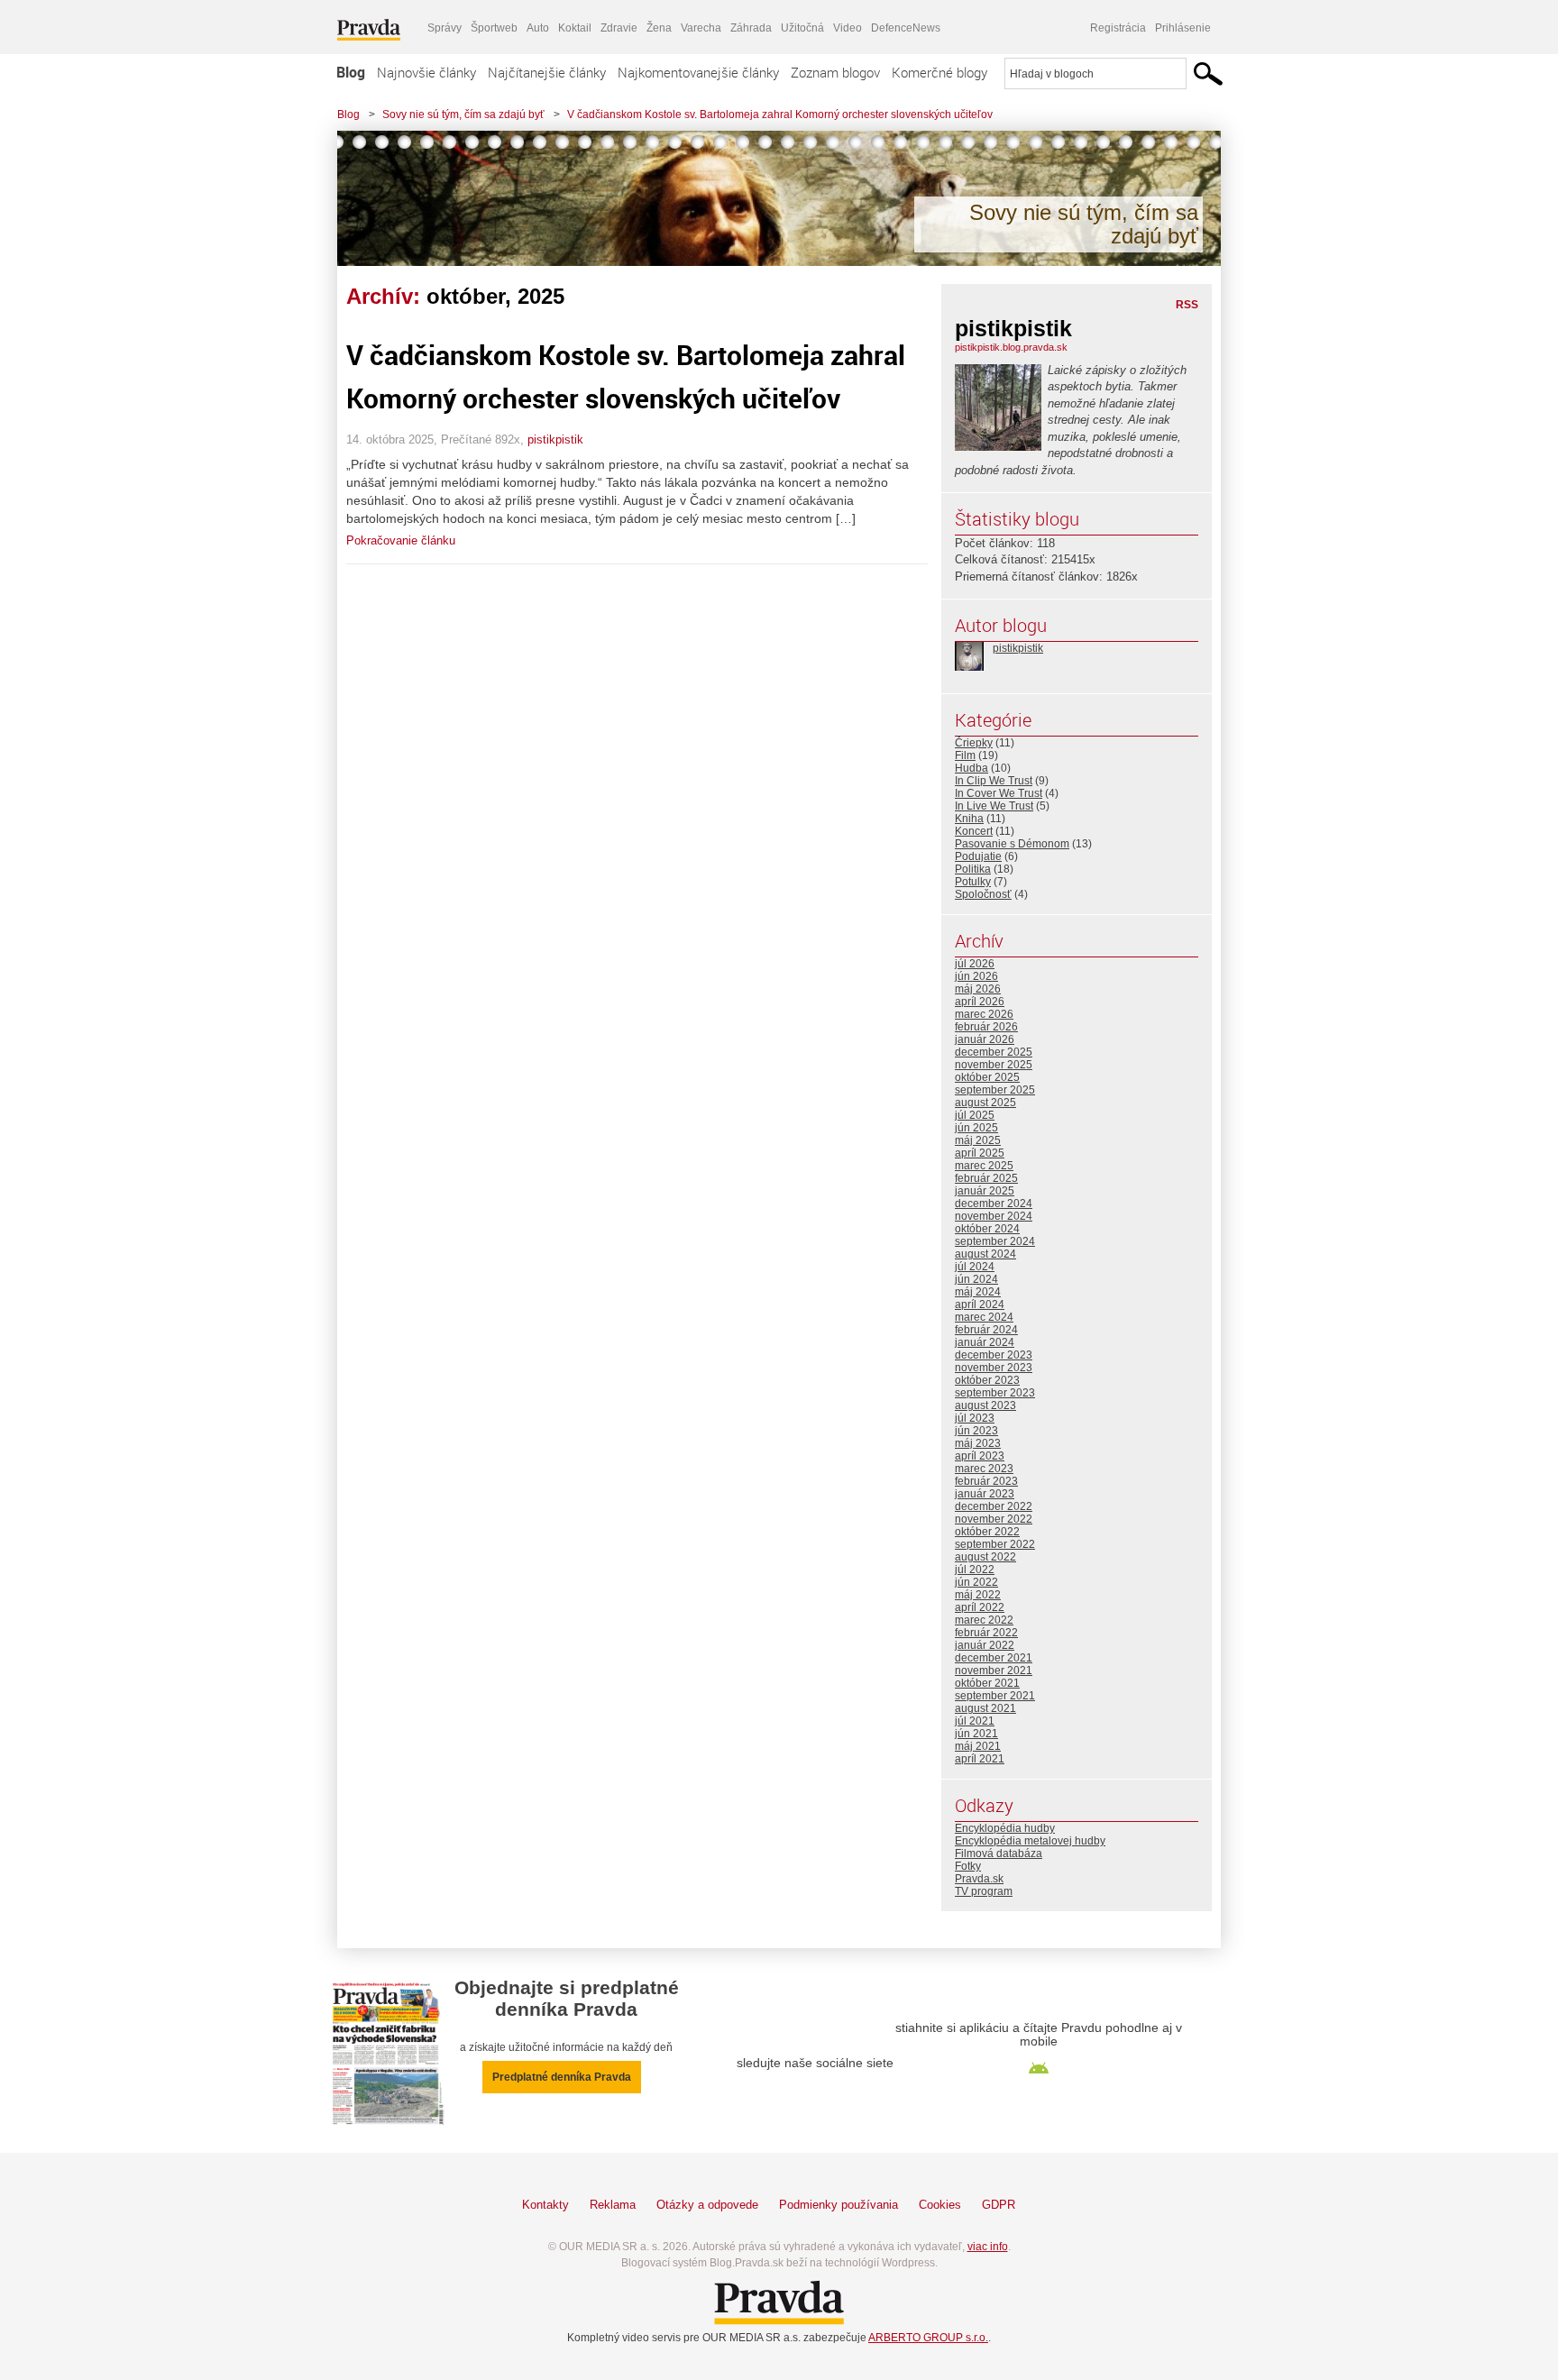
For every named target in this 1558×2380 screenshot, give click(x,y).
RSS (1187, 305)
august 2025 (985, 1103)
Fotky (968, 1866)
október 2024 (987, 1229)
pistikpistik (555, 439)
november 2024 (994, 1216)
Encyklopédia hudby (1005, 1828)
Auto (538, 28)
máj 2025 (978, 1140)
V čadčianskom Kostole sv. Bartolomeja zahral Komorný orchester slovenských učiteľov (780, 114)
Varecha (701, 28)
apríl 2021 (980, 1759)
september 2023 (995, 1393)
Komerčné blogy (939, 72)
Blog (351, 72)
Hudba (971, 768)
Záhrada (751, 28)
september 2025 (995, 1090)
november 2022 (994, 1519)
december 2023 (994, 1355)
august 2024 (985, 1254)
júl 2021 (975, 1721)
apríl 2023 (980, 1456)
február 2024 (986, 1330)
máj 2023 (978, 1443)
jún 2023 (976, 1431)
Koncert (974, 831)
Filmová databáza (999, 1854)
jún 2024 (976, 1279)
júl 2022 (975, 1570)
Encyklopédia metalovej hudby (1030, 1841)
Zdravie (619, 28)
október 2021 (987, 1683)
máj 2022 (978, 1595)
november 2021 (994, 1671)
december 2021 (994, 1658)
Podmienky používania (839, 2205)
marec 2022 (984, 1620)
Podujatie (978, 856)
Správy (444, 28)
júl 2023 (975, 1418)
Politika (973, 869)
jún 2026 (976, 976)
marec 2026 (984, 1014)
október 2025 (987, 1077)
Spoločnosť (983, 894)
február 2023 (986, 1481)
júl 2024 (975, 1267)
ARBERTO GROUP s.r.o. (928, 2338)
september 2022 (995, 1544)
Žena (659, 28)
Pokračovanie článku (401, 540)
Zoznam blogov (835, 72)
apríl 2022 (980, 1607)
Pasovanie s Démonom (1012, 844)
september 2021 (995, 1696)
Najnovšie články (426, 72)
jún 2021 (976, 1734)
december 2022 (994, 1506)
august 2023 (985, 1405)
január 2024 (985, 1342)
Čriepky (974, 743)
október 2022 (987, 1532)
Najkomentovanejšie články (698, 72)
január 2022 (985, 1645)
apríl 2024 (980, 1304)
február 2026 (986, 1027)
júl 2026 (975, 964)
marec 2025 (984, 1166)
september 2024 (995, 1241)
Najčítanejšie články (547, 72)
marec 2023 (984, 1469)
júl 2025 (975, 1115)
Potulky (973, 882)
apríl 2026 (980, 1002)
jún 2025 (976, 1128)
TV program (984, 1891)
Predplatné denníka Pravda (562, 2077)
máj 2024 (978, 1292)
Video (848, 28)
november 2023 (994, 1368)
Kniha (969, 819)
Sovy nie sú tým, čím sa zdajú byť (463, 114)
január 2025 (985, 1191)
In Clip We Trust (994, 781)
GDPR (999, 2205)
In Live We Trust (994, 806)
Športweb (494, 28)
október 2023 (987, 1380)
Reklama (613, 2205)
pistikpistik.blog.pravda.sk (1011, 347)
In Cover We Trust (999, 793)
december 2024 (994, 1204)
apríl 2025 (980, 1153)
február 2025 (986, 1178)
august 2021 (985, 1708)
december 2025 (994, 1052)
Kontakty (545, 2205)
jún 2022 (976, 1582)
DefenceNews (906, 28)
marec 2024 (984, 1317)
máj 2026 (978, 989)
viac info (988, 2247)
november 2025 (994, 1065)
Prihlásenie (1183, 28)
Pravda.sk (979, 1879)
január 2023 (985, 1494)
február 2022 (986, 1633)
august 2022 (985, 1557)
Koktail (575, 28)
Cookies (940, 2205)
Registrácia (1118, 28)
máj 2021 (978, 1746)
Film (965, 755)
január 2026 (985, 1039)
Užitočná (802, 28)
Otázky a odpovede (707, 2205)
